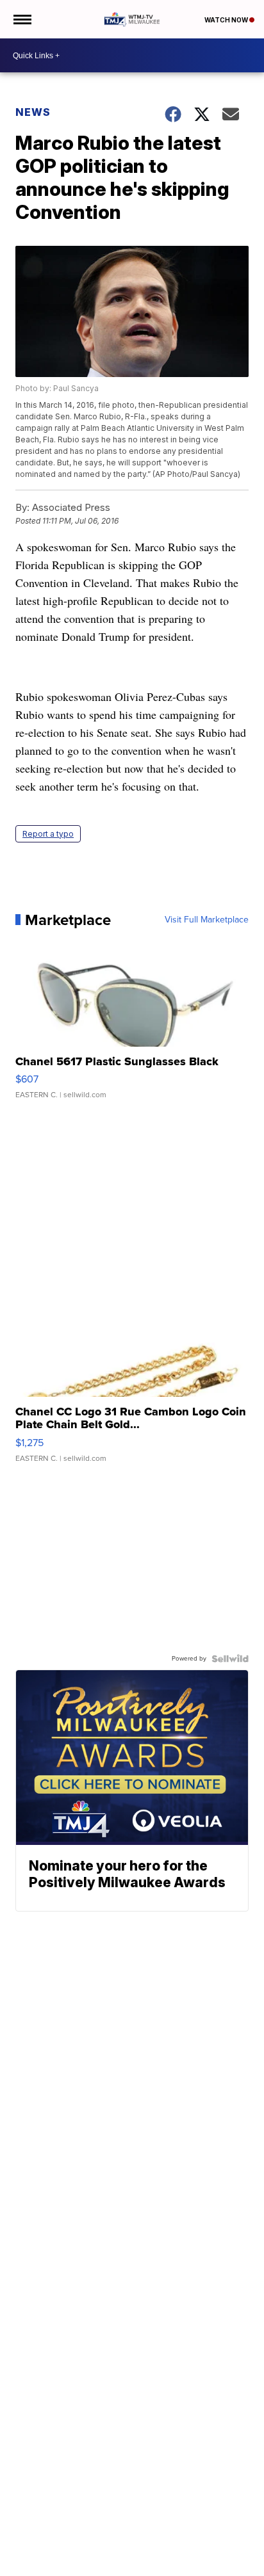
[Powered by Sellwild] (230, 1659)
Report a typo (48, 834)
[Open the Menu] (21, 19)
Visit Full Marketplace (207, 920)
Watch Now (227, 20)
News (33, 112)
